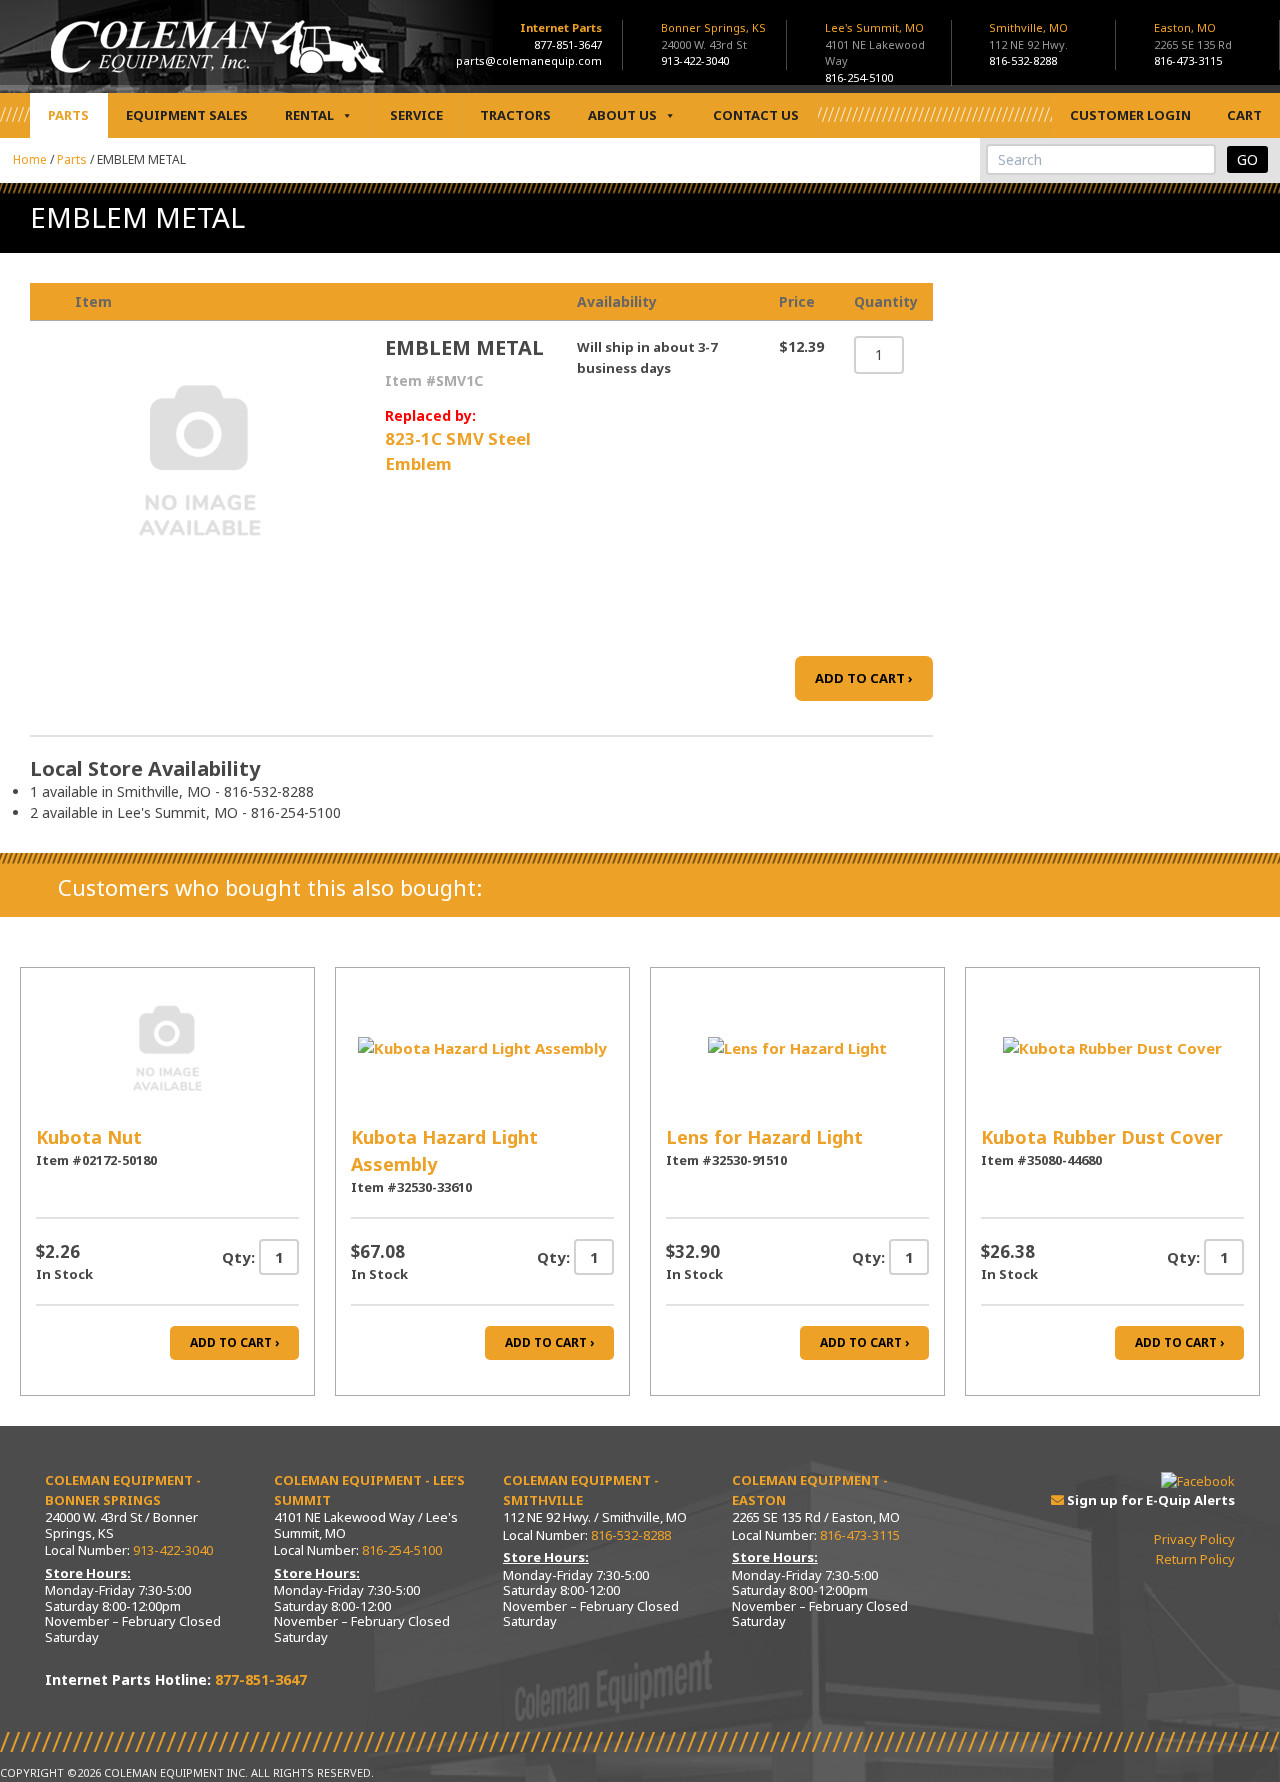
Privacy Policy (1194, 1539)
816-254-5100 (859, 77)
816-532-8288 (1023, 60)
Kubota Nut (89, 1137)
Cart (1244, 115)
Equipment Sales (187, 115)
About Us (622, 115)
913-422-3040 (695, 60)
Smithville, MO (1028, 36)
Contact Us (756, 115)
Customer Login (1130, 115)
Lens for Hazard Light (764, 1137)
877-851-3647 (568, 44)
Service (416, 115)
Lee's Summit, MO (875, 44)
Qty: (238, 1257)
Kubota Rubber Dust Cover (1102, 1137)
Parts (68, 115)
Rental (309, 115)
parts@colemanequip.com (529, 60)
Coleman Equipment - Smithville (581, 1490)
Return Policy (1195, 1559)
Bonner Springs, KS (713, 36)
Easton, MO (1193, 36)
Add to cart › (234, 1342)
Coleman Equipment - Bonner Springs (123, 1490)
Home (30, 159)
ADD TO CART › (864, 678)
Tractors (515, 115)
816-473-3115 (1188, 60)
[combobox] (1101, 159)
